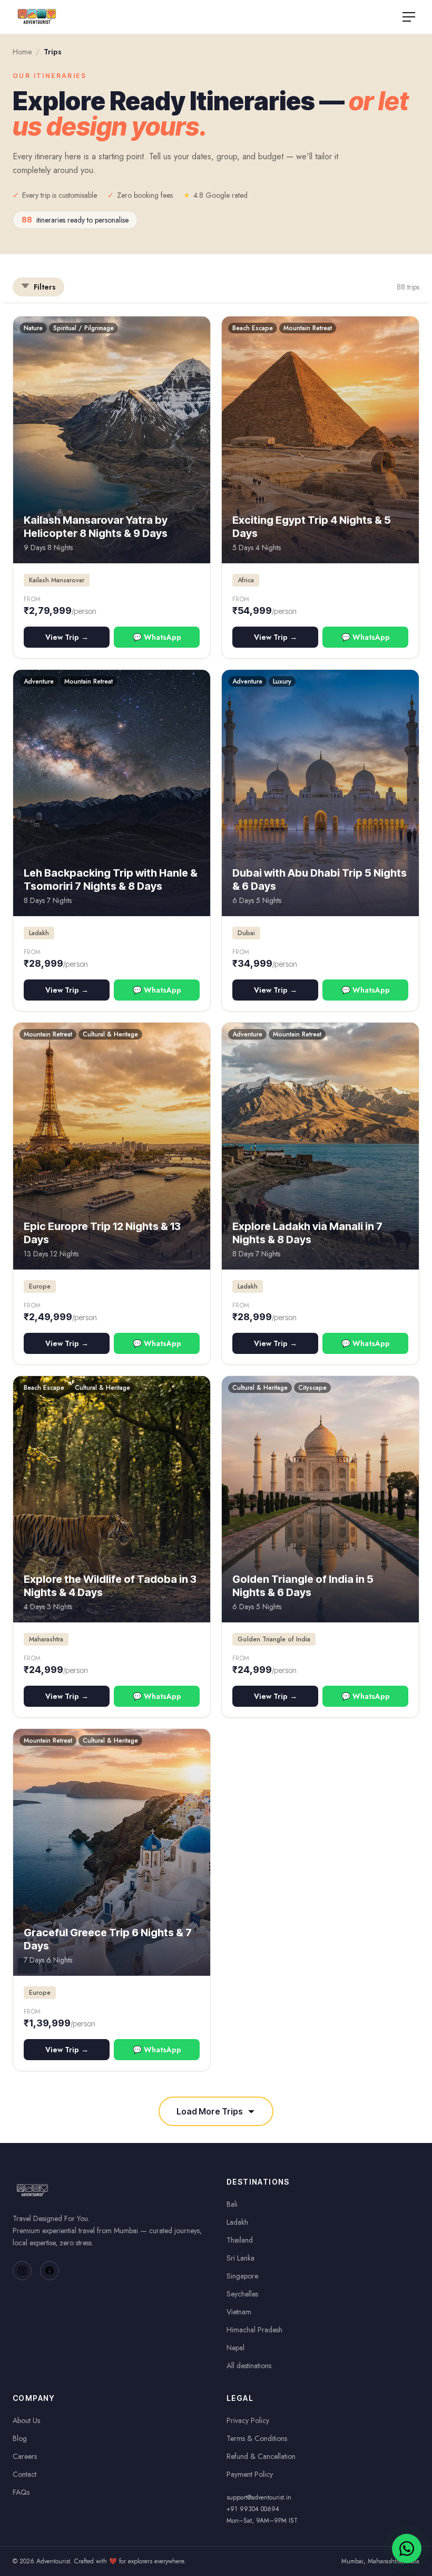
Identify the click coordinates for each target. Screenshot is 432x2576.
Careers (25, 2456)
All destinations (249, 2366)
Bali (232, 2204)
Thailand (240, 2240)
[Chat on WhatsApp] (407, 2549)
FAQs (21, 2492)
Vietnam (239, 2312)
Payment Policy (250, 2474)
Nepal (235, 2348)
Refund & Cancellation (261, 2456)
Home (22, 52)
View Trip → (67, 637)
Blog (20, 2438)
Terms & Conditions (257, 2438)
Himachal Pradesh (254, 2330)
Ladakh (237, 2222)
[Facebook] (50, 2271)
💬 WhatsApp (157, 637)
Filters (45, 287)
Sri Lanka (240, 2258)
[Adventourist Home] (37, 17)
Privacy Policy (248, 2420)
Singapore (242, 2276)
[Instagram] (22, 2271)
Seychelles (242, 2294)
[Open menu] (409, 17)
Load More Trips (210, 2111)
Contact (24, 2474)
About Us (26, 2420)
